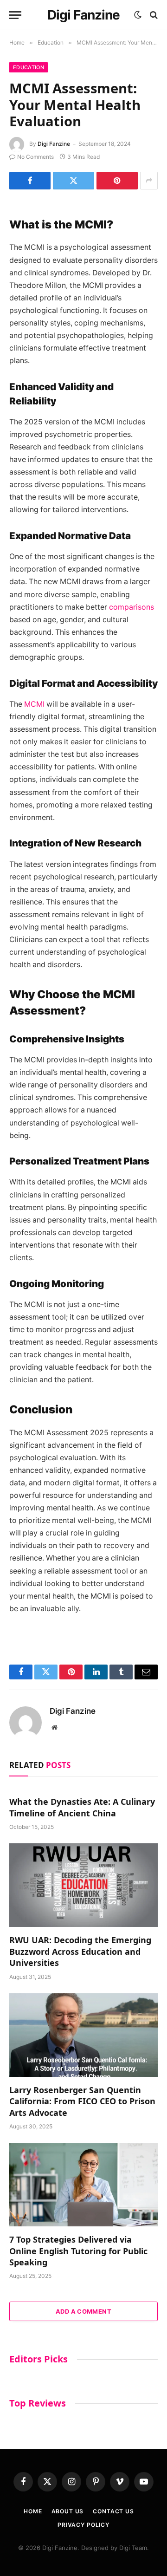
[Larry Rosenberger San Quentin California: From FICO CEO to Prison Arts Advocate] (83, 2035)
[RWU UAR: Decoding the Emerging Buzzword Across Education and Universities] (83, 1885)
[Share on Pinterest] (117, 181)
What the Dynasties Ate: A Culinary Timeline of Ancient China (82, 1807)
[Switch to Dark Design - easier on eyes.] (138, 15)
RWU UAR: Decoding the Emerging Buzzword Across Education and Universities (80, 1951)
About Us (68, 2511)
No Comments (35, 157)
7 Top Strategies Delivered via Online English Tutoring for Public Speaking (78, 2251)
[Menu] (15, 15)
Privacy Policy (83, 2525)
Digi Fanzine (54, 144)
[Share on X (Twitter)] (74, 181)
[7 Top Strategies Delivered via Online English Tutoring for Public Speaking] (83, 2185)
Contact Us (113, 2511)
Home (33, 2511)
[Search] (153, 15)
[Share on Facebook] (30, 181)
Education (29, 67)
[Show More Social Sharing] (149, 181)
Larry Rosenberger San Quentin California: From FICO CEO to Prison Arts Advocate (82, 2101)
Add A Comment (83, 2311)
